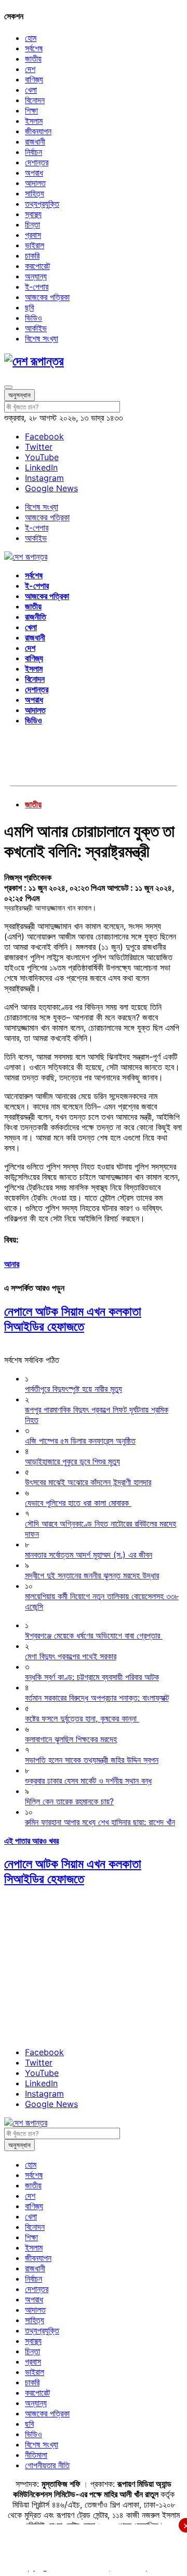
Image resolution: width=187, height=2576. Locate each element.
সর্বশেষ (34, 48)
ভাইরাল (35, 245)
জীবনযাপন (38, 131)
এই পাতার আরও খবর (31, 1841)
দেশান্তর (37, 162)
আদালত (35, 183)
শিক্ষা (31, 110)
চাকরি (32, 255)
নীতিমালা (36, 2455)
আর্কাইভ (36, 328)
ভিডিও (34, 318)
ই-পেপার (37, 287)
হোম (31, 38)
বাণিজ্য (34, 79)
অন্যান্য (36, 276)
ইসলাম (34, 121)
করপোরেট (37, 266)
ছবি (29, 307)
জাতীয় (33, 59)
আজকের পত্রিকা (47, 297)
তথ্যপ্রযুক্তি (42, 204)
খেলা (31, 90)
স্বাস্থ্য (33, 214)
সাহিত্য (35, 193)
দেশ (30, 69)
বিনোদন (35, 100)
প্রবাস (33, 235)
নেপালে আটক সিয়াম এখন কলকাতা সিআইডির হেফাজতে (73, 1319)
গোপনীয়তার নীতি (47, 2465)
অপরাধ (34, 173)
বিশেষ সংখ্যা (42, 338)
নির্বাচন (34, 152)
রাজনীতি (36, 617)
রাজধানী (35, 141)
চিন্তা (32, 224)
